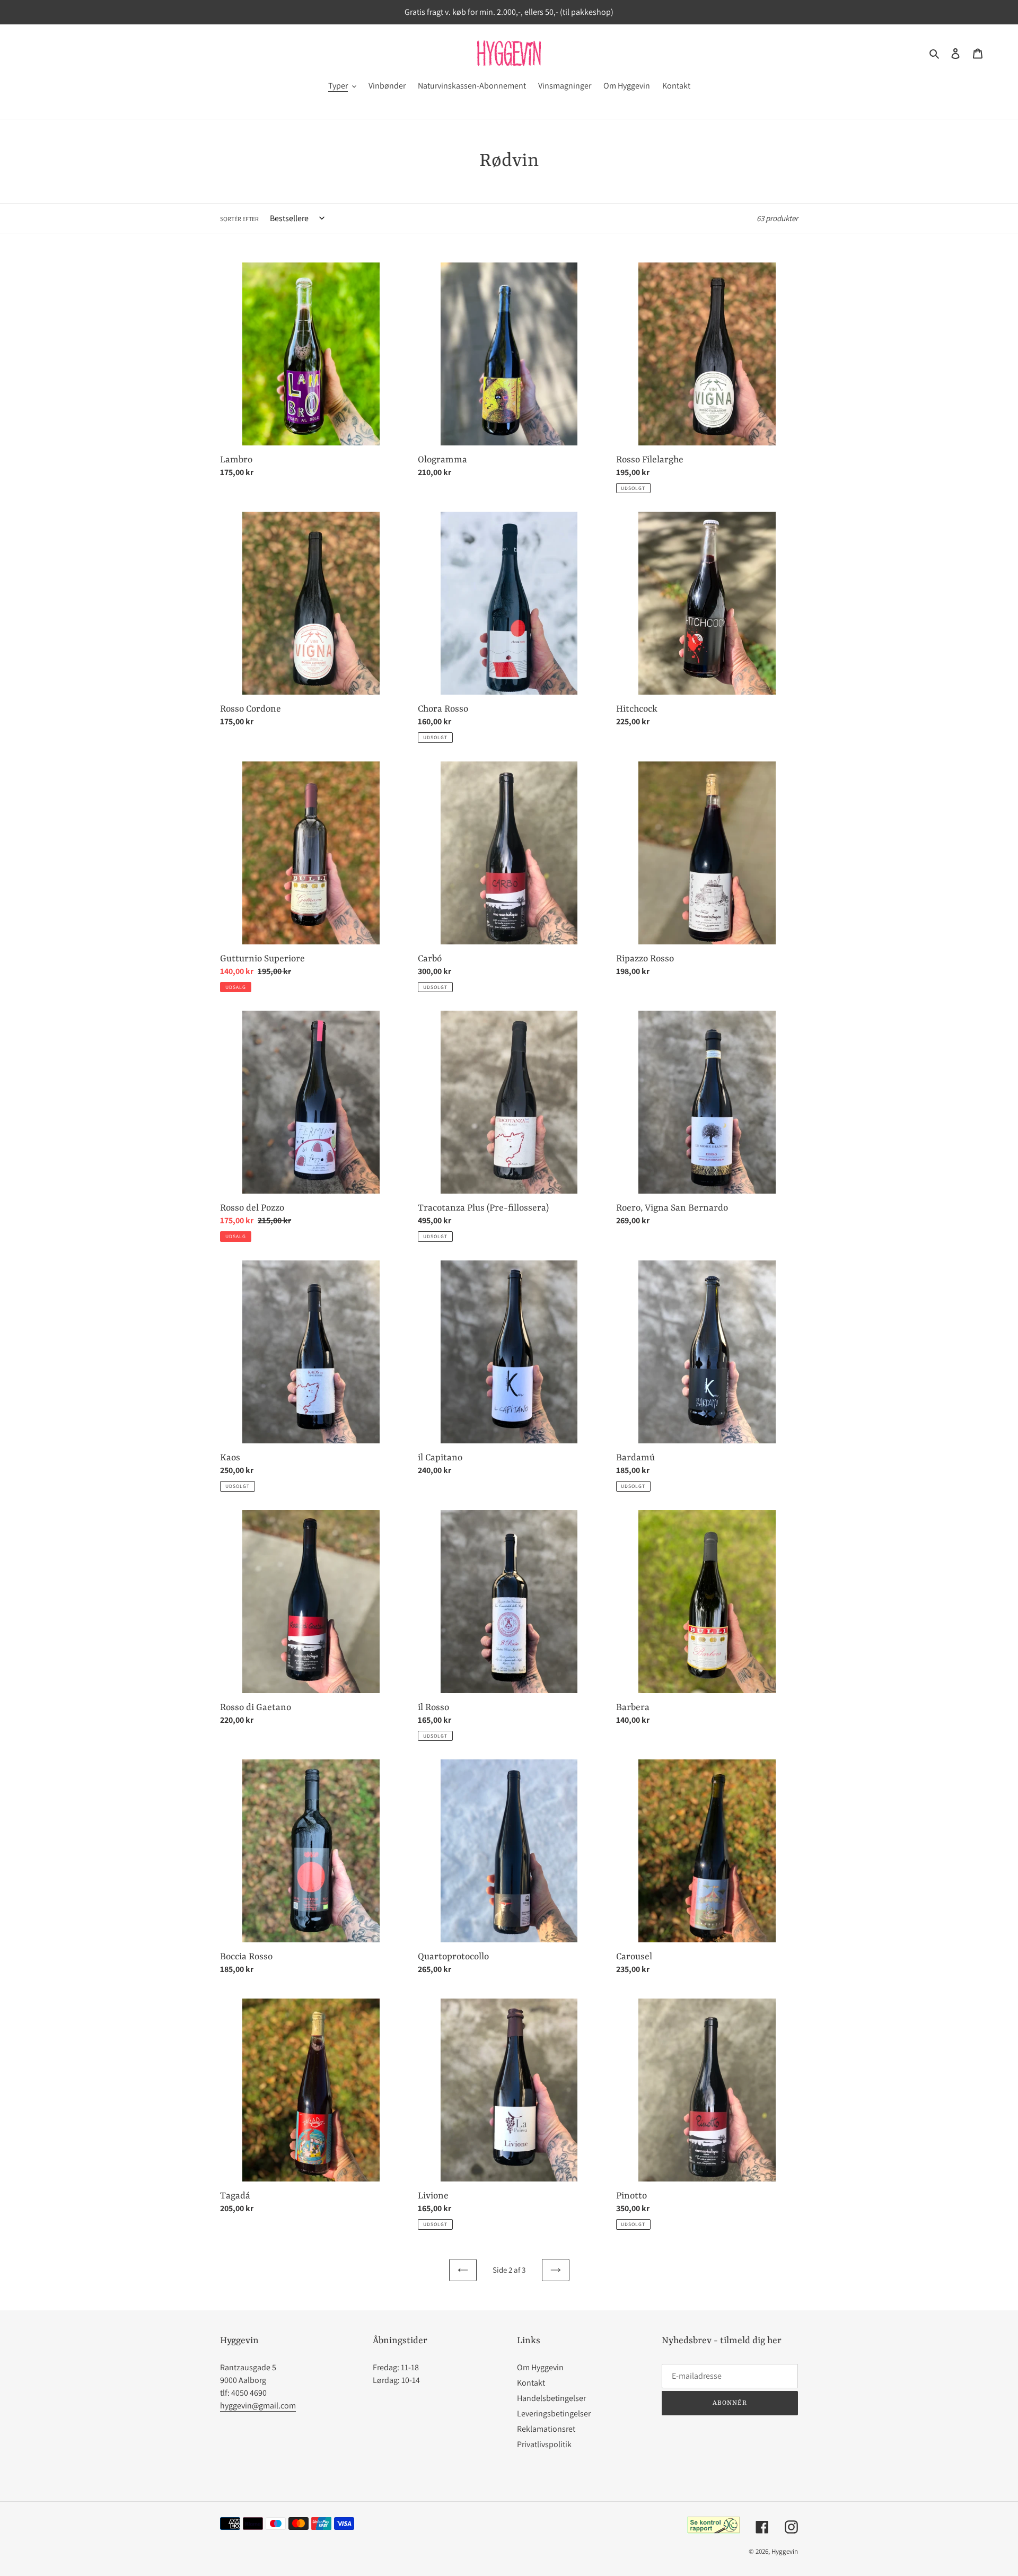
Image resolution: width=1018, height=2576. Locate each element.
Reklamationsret (546, 2429)
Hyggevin (785, 2551)
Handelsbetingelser (551, 2398)
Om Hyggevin (540, 2367)
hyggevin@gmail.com (258, 2406)
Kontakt (531, 2383)
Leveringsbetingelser (554, 2413)
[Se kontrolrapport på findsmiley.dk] (713, 2531)
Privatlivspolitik (544, 2444)
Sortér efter (239, 219)
